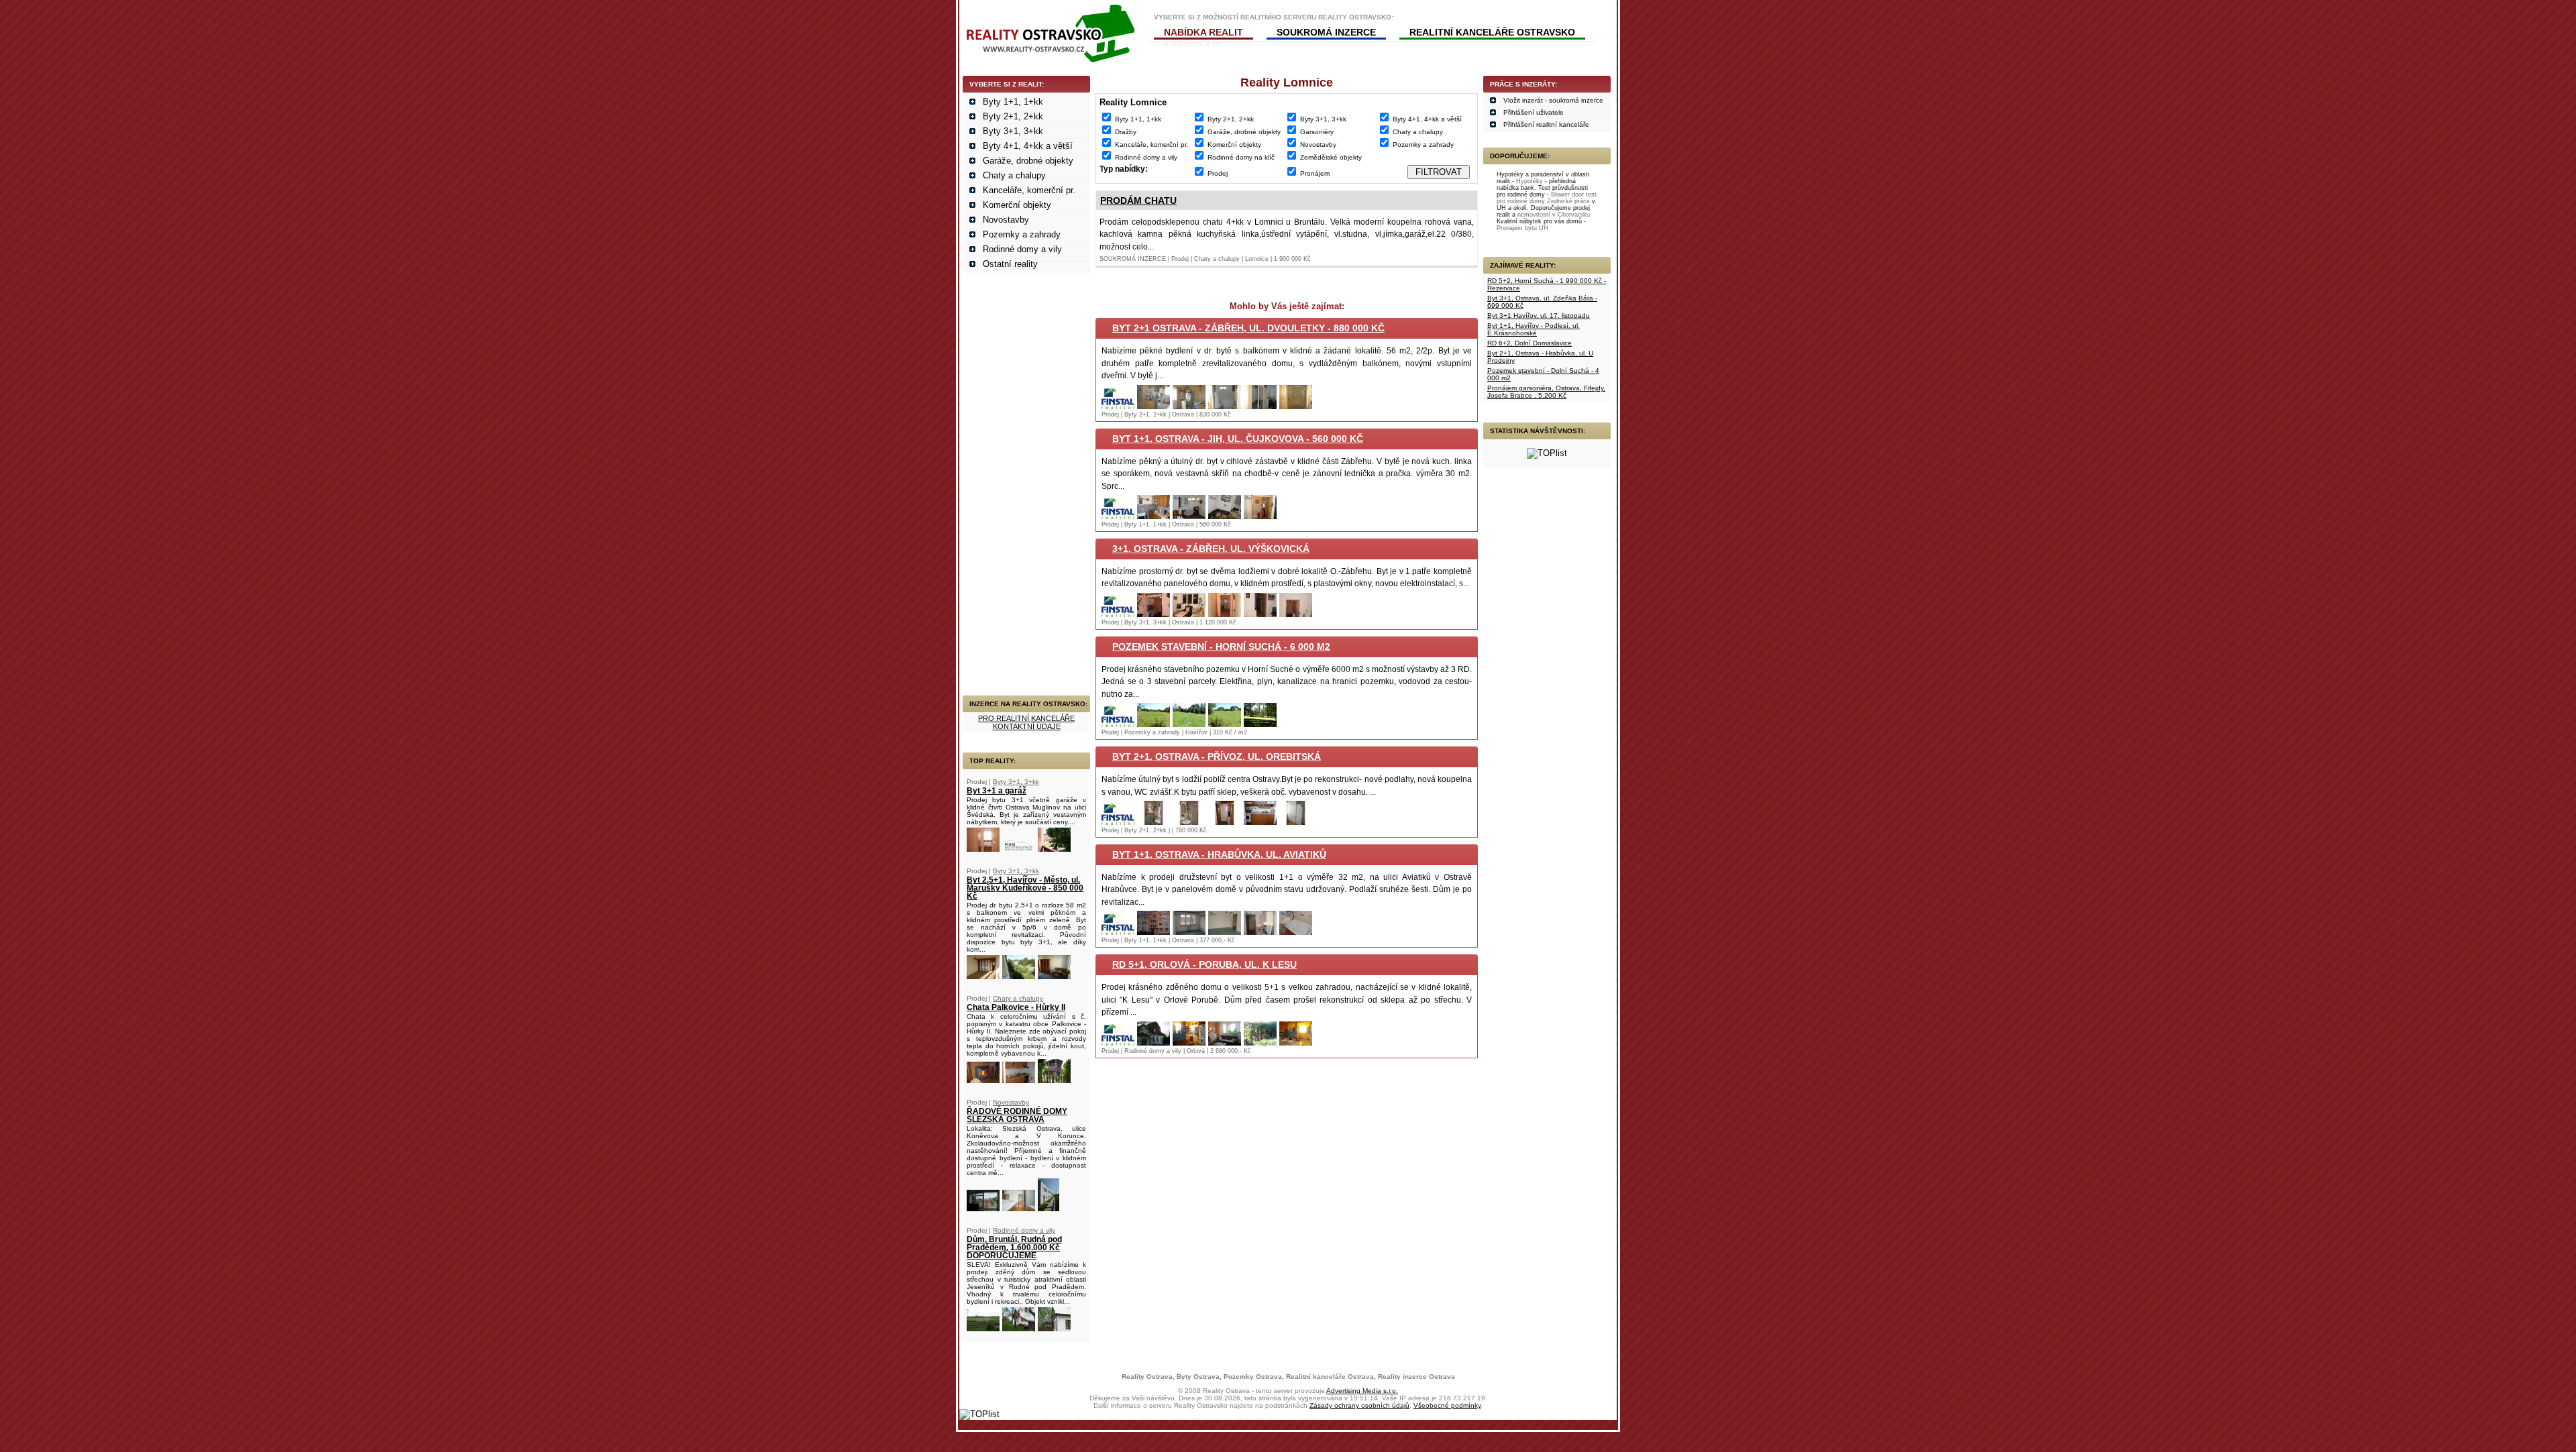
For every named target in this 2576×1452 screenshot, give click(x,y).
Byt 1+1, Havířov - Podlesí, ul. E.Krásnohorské (1534, 329)
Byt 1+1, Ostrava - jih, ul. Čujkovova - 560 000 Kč (1238, 439)
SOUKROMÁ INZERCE (1326, 32)
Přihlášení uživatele (1534, 112)
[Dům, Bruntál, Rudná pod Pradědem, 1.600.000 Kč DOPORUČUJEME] (983, 1328)
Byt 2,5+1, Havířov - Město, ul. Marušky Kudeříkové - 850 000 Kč (1025, 888)
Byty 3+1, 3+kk (1013, 131)
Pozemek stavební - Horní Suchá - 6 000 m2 (1221, 647)
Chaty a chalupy (1014, 175)
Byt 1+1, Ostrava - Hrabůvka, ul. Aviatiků (1219, 854)
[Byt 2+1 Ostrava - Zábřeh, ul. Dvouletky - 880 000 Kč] (1118, 406)
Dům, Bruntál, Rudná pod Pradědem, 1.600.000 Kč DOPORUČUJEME (1014, 1247)
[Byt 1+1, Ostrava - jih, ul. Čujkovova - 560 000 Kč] (1118, 516)
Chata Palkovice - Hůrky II (1016, 1007)
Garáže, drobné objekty (1028, 161)
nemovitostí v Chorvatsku (1554, 215)
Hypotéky (1529, 181)
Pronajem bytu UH (1522, 228)
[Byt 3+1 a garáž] (983, 849)
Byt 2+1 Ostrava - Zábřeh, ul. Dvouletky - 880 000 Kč (1248, 328)
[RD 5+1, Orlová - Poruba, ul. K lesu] (1118, 1043)
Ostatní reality (1010, 264)
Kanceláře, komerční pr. (1029, 190)
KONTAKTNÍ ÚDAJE (1027, 726)
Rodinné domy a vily (1022, 249)
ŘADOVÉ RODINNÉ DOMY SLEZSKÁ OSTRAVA (1017, 1115)
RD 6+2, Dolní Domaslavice (1529, 343)
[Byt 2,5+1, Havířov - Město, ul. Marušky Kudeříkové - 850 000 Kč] (983, 976)
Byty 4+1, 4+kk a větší (1028, 146)
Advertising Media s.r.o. (1362, 1391)
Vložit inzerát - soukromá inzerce (1553, 100)
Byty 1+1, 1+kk (1013, 102)
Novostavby (1006, 220)
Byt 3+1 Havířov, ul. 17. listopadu (1539, 316)
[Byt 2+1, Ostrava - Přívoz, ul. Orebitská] (1118, 822)
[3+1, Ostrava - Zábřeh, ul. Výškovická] (1118, 614)
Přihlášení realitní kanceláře (1546, 124)
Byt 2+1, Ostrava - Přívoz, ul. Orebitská (1217, 757)
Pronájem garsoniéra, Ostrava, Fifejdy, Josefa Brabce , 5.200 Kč (1546, 392)
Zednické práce (1568, 201)
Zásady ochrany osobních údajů (1359, 1405)
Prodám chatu (1138, 201)
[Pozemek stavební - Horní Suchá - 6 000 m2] (1118, 724)
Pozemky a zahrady (1022, 234)
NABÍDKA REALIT (1203, 32)
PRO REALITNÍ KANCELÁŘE (1026, 718)
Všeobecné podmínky (1447, 1405)
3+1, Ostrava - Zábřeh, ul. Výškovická (1211, 549)
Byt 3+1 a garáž (997, 791)
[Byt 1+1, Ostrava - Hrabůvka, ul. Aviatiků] (1118, 932)
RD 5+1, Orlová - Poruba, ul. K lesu (1204, 964)
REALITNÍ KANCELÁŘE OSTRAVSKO (1492, 32)
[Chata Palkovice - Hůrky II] (983, 1080)
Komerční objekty (1017, 205)
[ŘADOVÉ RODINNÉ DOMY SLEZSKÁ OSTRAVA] (983, 1208)
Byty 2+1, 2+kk (1013, 116)
